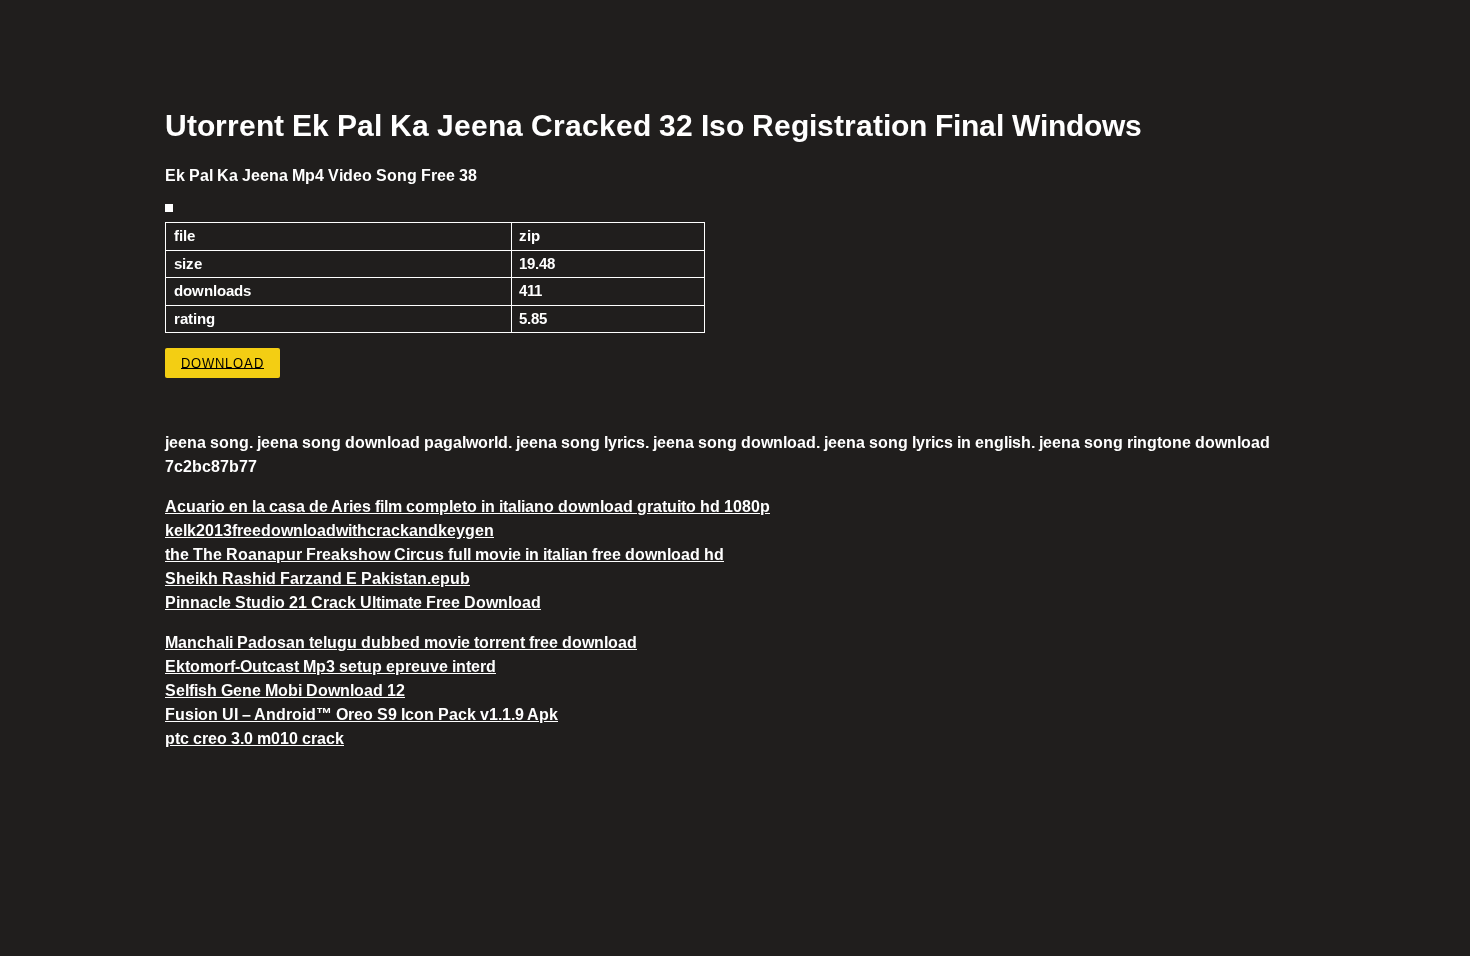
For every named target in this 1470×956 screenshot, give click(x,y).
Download (222, 362)
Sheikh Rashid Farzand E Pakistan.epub (317, 578)
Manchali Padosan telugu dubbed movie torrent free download (401, 642)
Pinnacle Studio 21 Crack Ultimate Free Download (353, 602)
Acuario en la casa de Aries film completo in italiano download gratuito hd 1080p (467, 506)
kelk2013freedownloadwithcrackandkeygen (329, 530)
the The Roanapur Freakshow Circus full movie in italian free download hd (444, 554)
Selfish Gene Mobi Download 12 (285, 690)
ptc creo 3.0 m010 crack (254, 738)
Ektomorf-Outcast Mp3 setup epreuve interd (330, 666)
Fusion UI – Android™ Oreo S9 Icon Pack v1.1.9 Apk (361, 714)
